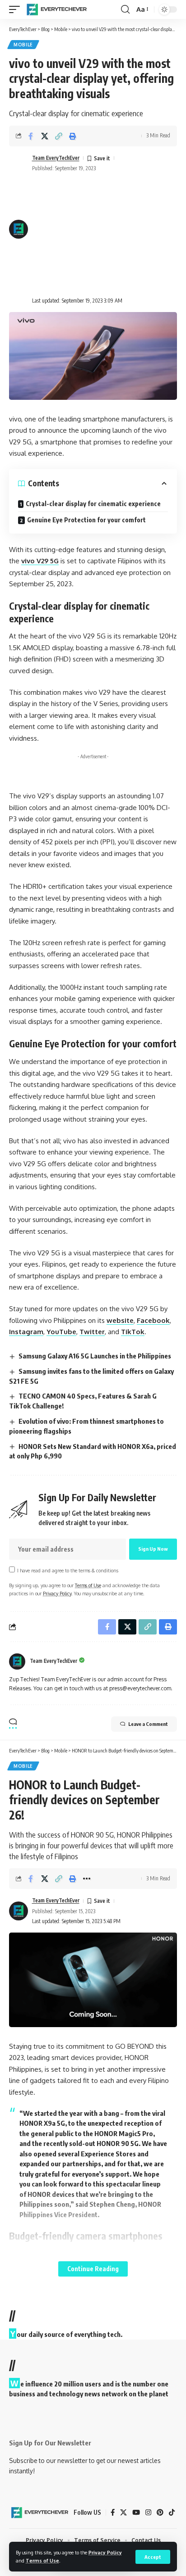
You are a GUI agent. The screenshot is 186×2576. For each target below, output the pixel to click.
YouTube (61, 1332)
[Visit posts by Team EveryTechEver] (17, 1661)
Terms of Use (42, 2560)
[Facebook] (113, 2513)
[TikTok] (172, 2513)
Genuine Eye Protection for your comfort (86, 520)
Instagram (26, 1332)
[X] (123, 2513)
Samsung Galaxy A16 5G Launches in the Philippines (95, 1356)
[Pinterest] (160, 2513)
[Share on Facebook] (31, 136)
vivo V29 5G (40, 561)
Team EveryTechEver (56, 158)
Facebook (153, 1320)
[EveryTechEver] (56, 9)
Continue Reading (93, 2269)
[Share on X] (45, 136)
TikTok (133, 1332)
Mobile (23, 45)
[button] (153, 2557)
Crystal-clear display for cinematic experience (93, 504)
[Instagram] (148, 2513)
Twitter (92, 1332)
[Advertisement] (105, 235)
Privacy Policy (105, 2552)
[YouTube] (136, 2513)
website (120, 1320)
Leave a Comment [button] (148, 1724)
